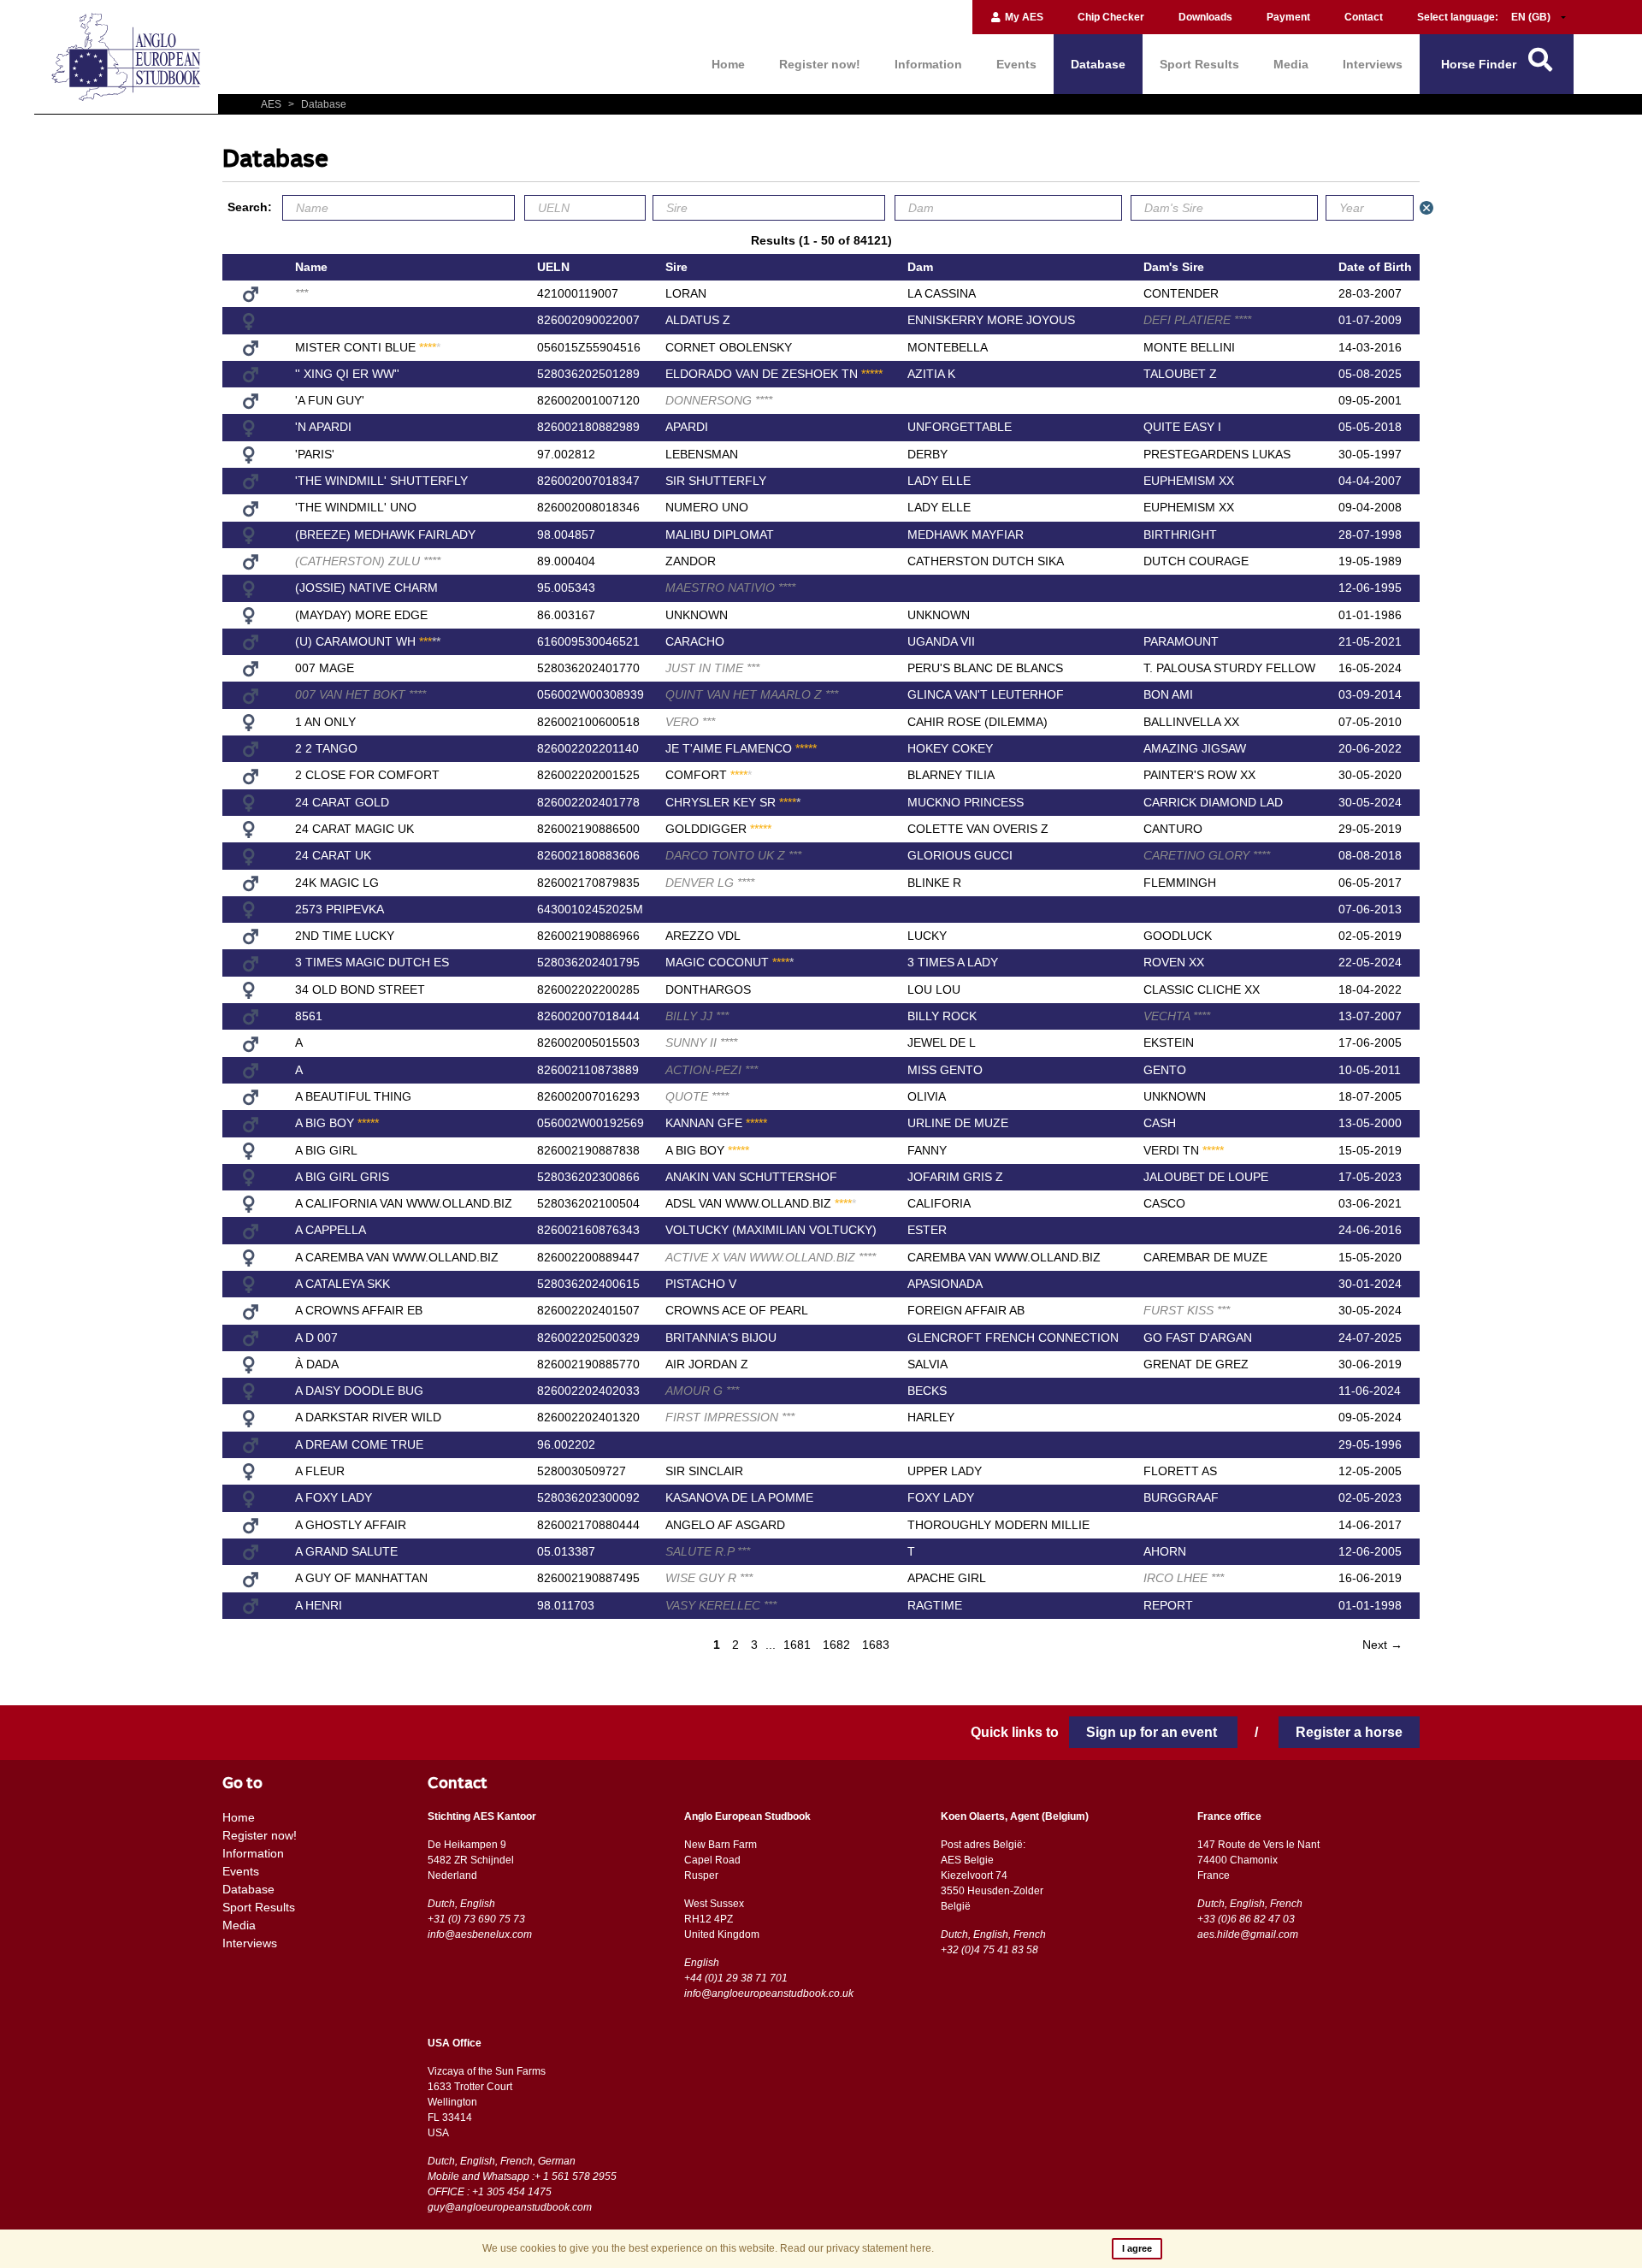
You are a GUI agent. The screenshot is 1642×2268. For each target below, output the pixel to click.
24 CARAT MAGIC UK (354, 829)
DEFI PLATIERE (1197, 320)
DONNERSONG (719, 400)
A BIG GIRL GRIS (342, 1177)
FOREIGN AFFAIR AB (966, 1310)
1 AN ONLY (325, 722)
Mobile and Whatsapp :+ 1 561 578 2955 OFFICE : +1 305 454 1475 (522, 2184)
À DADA (317, 1364)
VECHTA (1177, 1016)
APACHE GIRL (947, 1578)
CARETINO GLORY (1207, 855)
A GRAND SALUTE (346, 1551)
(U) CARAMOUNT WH (368, 641)
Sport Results (1199, 64)
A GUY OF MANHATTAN (361, 1578)
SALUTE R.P (708, 1551)
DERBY (927, 454)
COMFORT (709, 775)
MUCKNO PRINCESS (966, 802)
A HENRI (319, 1605)
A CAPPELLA (331, 1230)
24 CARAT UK (333, 855)
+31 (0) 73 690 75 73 (476, 1919)
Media (1291, 64)
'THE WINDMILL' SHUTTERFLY (381, 481)
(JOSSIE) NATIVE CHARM (366, 588)
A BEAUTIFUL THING (353, 1096)
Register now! (820, 64)
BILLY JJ (697, 1016)
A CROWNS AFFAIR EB (359, 1310)
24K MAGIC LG (337, 883)
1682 (836, 1645)
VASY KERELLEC (721, 1605)
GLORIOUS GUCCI (960, 855)
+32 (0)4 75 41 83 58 (989, 1950)
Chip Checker (1111, 17)
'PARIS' (315, 454)
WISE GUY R (709, 1578)
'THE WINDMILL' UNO (356, 507)
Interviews (1373, 64)
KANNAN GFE (716, 1123)
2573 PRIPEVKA (340, 909)
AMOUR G (702, 1391)
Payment (1288, 17)
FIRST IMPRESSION (730, 1417)
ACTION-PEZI (712, 1070)
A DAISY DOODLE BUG (359, 1391)
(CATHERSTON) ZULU (368, 561)
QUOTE (697, 1096)
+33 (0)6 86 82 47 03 (1246, 1919)
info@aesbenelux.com (480, 1934)
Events (1016, 64)
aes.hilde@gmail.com (1248, 1934)
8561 (309, 1016)
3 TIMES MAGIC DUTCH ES (372, 962)
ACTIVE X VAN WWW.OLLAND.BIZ (771, 1257)
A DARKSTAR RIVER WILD (368, 1417)
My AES (1023, 17)
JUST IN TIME (712, 668)
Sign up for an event (1153, 1732)
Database (1098, 64)
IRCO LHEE (1184, 1578)
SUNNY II (701, 1042)
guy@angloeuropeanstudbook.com (510, 2207)
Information (928, 64)
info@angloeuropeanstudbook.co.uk (769, 1993)
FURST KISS (1187, 1310)
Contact (1364, 17)
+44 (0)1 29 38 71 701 (736, 1978)
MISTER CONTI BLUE (368, 347)
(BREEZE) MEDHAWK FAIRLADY (385, 535)
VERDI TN (1184, 1150)
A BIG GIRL (326, 1150)
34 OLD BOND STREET (360, 989)
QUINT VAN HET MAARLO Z (752, 694)
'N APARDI (323, 427)
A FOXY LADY (334, 1497)
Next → (1382, 1645)
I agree (1137, 2248)
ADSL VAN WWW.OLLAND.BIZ (761, 1203)
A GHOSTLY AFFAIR (351, 1525)
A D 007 (316, 1338)
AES (272, 104)
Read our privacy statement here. (857, 2248)
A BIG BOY (337, 1123)
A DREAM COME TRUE (359, 1444)
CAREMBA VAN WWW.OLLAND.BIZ (1004, 1257)
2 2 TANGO (326, 748)
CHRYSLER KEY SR (733, 802)
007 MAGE (325, 668)
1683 (876, 1645)
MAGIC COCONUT (729, 962)
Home (728, 64)
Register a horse (1349, 1732)
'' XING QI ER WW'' (347, 374)
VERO (690, 722)
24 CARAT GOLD (342, 802)
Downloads (1205, 17)
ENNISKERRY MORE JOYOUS (991, 320)
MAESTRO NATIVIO (730, 588)
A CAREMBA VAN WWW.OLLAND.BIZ (397, 1257)
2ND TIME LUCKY (345, 936)
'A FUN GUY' (330, 400)
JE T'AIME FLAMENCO (741, 748)
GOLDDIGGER (718, 829)
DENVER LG (710, 883)
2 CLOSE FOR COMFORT (367, 775)
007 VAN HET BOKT (360, 694)
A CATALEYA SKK (343, 1284)
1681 (797, 1645)
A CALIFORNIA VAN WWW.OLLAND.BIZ (404, 1203)
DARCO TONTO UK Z (733, 855)
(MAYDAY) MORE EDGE (361, 615)
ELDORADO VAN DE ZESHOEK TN (774, 374)
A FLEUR (320, 1471)
